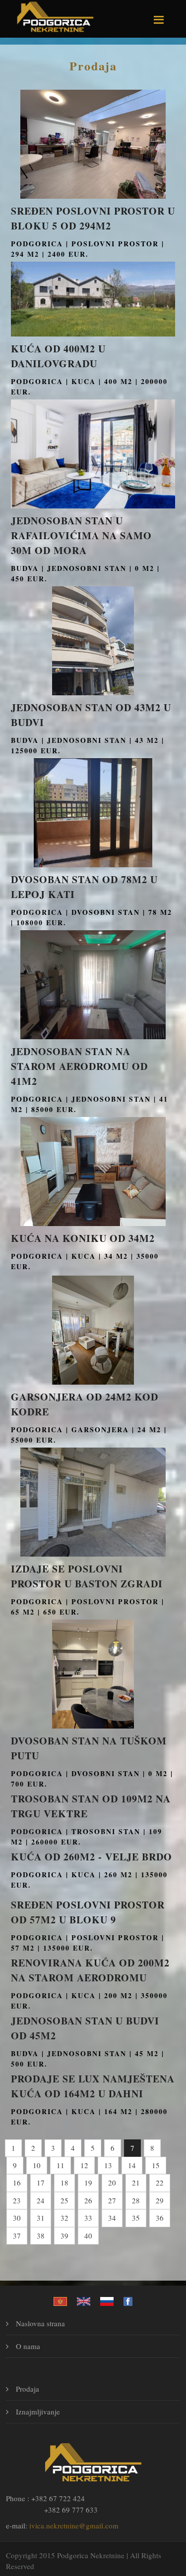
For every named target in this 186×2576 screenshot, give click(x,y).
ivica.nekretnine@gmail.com (74, 2525)
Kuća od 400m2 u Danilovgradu (58, 356)
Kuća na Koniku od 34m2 (83, 1238)
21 (136, 2183)
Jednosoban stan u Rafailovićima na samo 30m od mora (81, 535)
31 (41, 2218)
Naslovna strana (40, 2323)
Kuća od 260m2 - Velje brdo (92, 1857)
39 (64, 2236)
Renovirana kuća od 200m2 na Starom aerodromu (90, 1970)
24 (41, 2200)
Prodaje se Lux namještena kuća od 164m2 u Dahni (93, 2086)
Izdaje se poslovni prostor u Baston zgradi (87, 1576)
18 (64, 2183)
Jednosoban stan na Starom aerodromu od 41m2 (79, 1066)
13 (108, 2165)
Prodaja (93, 66)
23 (17, 2200)
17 (41, 2183)
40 (88, 2236)
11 (61, 2165)
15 (156, 2165)
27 (112, 2200)
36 (160, 2218)
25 (64, 2200)
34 (112, 2218)
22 (160, 2183)
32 (64, 2218)
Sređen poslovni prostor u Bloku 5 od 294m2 (93, 218)
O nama (28, 2346)
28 (136, 2200)
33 (88, 2218)
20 (112, 2183)
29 (160, 2200)
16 (17, 2183)
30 (17, 2218)
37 (17, 2236)
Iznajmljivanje (38, 2411)
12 (84, 2165)
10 (37, 2165)
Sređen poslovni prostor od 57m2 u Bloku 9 (88, 1912)
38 (41, 2236)
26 (88, 2200)
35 (136, 2218)
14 (132, 2165)
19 (88, 2183)
